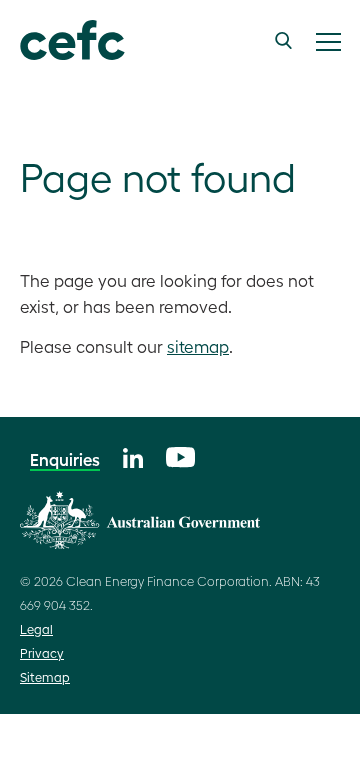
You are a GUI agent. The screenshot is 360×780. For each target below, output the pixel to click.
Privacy (42, 652)
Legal (36, 628)
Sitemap (45, 676)
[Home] (62, 41)
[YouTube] (180, 454)
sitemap (198, 346)
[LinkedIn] (133, 455)
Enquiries (65, 459)
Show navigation (328, 42)
